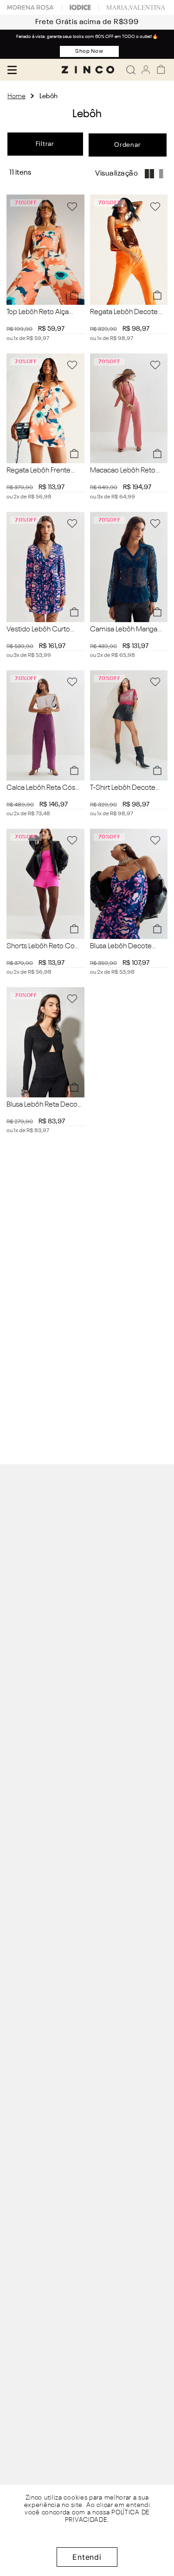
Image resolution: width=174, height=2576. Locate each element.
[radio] (152, 174)
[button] (74, 295)
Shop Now (90, 51)
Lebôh (48, 96)
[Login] (146, 70)
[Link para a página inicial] (16, 96)
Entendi (87, 2557)
